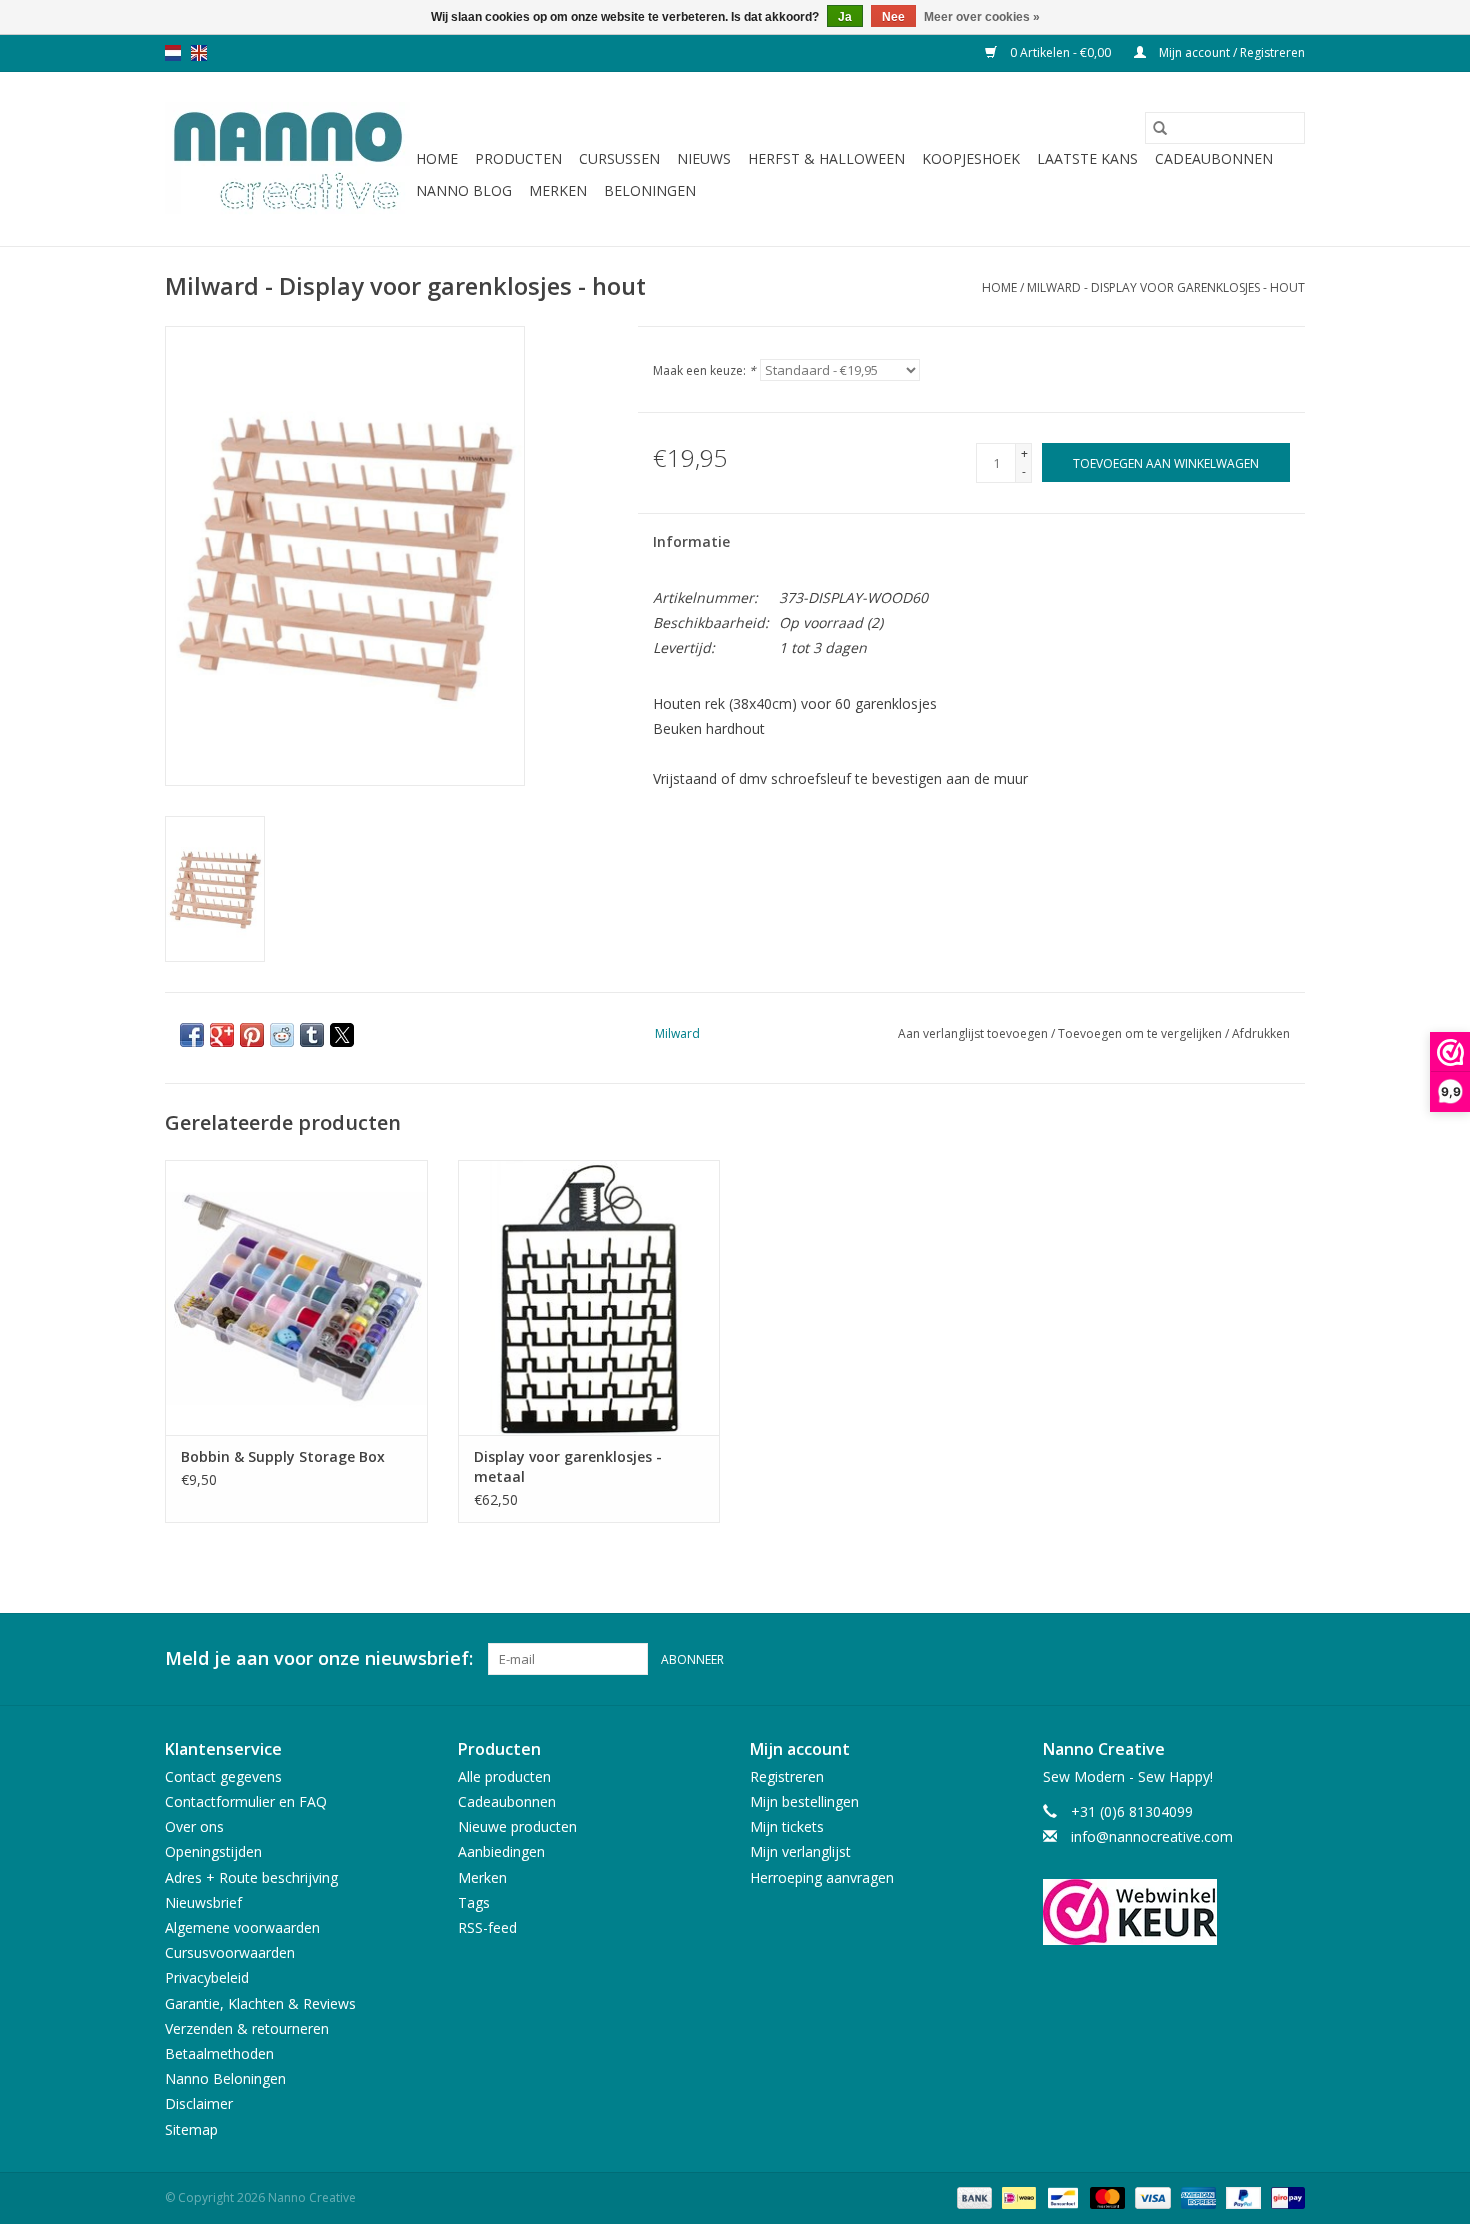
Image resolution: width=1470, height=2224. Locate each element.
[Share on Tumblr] (312, 1035)
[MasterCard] (1105, 2196)
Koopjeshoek (971, 158)
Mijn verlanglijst (800, 1851)
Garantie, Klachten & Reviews (260, 2003)
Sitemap (191, 2129)
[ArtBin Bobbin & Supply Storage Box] (296, 1297)
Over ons (194, 1826)
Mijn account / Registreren (1230, 52)
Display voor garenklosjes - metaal (568, 1466)
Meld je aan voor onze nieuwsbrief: (319, 1658)
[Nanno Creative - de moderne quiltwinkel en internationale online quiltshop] (287, 159)
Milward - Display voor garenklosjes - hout (1166, 287)
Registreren (787, 1776)
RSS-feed (487, 1927)
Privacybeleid (207, 1977)
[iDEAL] (1017, 2196)
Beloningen (650, 190)
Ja (845, 17)
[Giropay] (1284, 2196)
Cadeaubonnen (1214, 158)
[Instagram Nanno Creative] (1289, 1659)
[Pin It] (252, 1035)
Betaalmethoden (219, 2053)
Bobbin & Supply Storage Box (283, 1456)
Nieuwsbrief (203, 1902)
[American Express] (1196, 2196)
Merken (558, 190)
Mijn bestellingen (804, 1801)
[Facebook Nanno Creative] (1217, 1659)
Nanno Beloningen (225, 2078)
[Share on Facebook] (192, 1035)
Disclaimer (199, 2103)
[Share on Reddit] (282, 1035)
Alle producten (504, 1776)
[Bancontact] (1061, 2196)
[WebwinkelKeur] (1174, 1912)
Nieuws (704, 158)
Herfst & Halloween (826, 158)
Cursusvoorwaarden (230, 1952)
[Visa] (1150, 2196)
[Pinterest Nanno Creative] (1253, 1659)
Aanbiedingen (501, 1851)
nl (173, 53)
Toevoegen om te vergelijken (1141, 1033)
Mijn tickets (787, 1826)
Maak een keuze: (704, 370)
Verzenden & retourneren (247, 2028)
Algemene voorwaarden (242, 1927)
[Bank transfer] (972, 2196)
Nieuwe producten (517, 1826)
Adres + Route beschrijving (251, 1877)
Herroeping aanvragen (822, 1877)
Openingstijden (213, 1851)
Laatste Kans (1087, 158)
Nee (893, 17)
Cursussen (619, 158)
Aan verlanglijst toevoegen (974, 1033)
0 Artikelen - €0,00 (1060, 52)
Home (437, 158)
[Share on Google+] (222, 1035)
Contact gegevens (223, 1776)
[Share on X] (342, 1035)
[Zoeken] (1160, 128)
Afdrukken (1261, 1033)
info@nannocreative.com (1152, 1836)
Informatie (691, 541)
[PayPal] (1241, 2196)
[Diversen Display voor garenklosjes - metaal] (589, 1297)
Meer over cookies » (982, 17)
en (199, 53)
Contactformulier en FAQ (246, 1801)
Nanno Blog (464, 190)
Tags (474, 1902)
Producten (518, 158)
